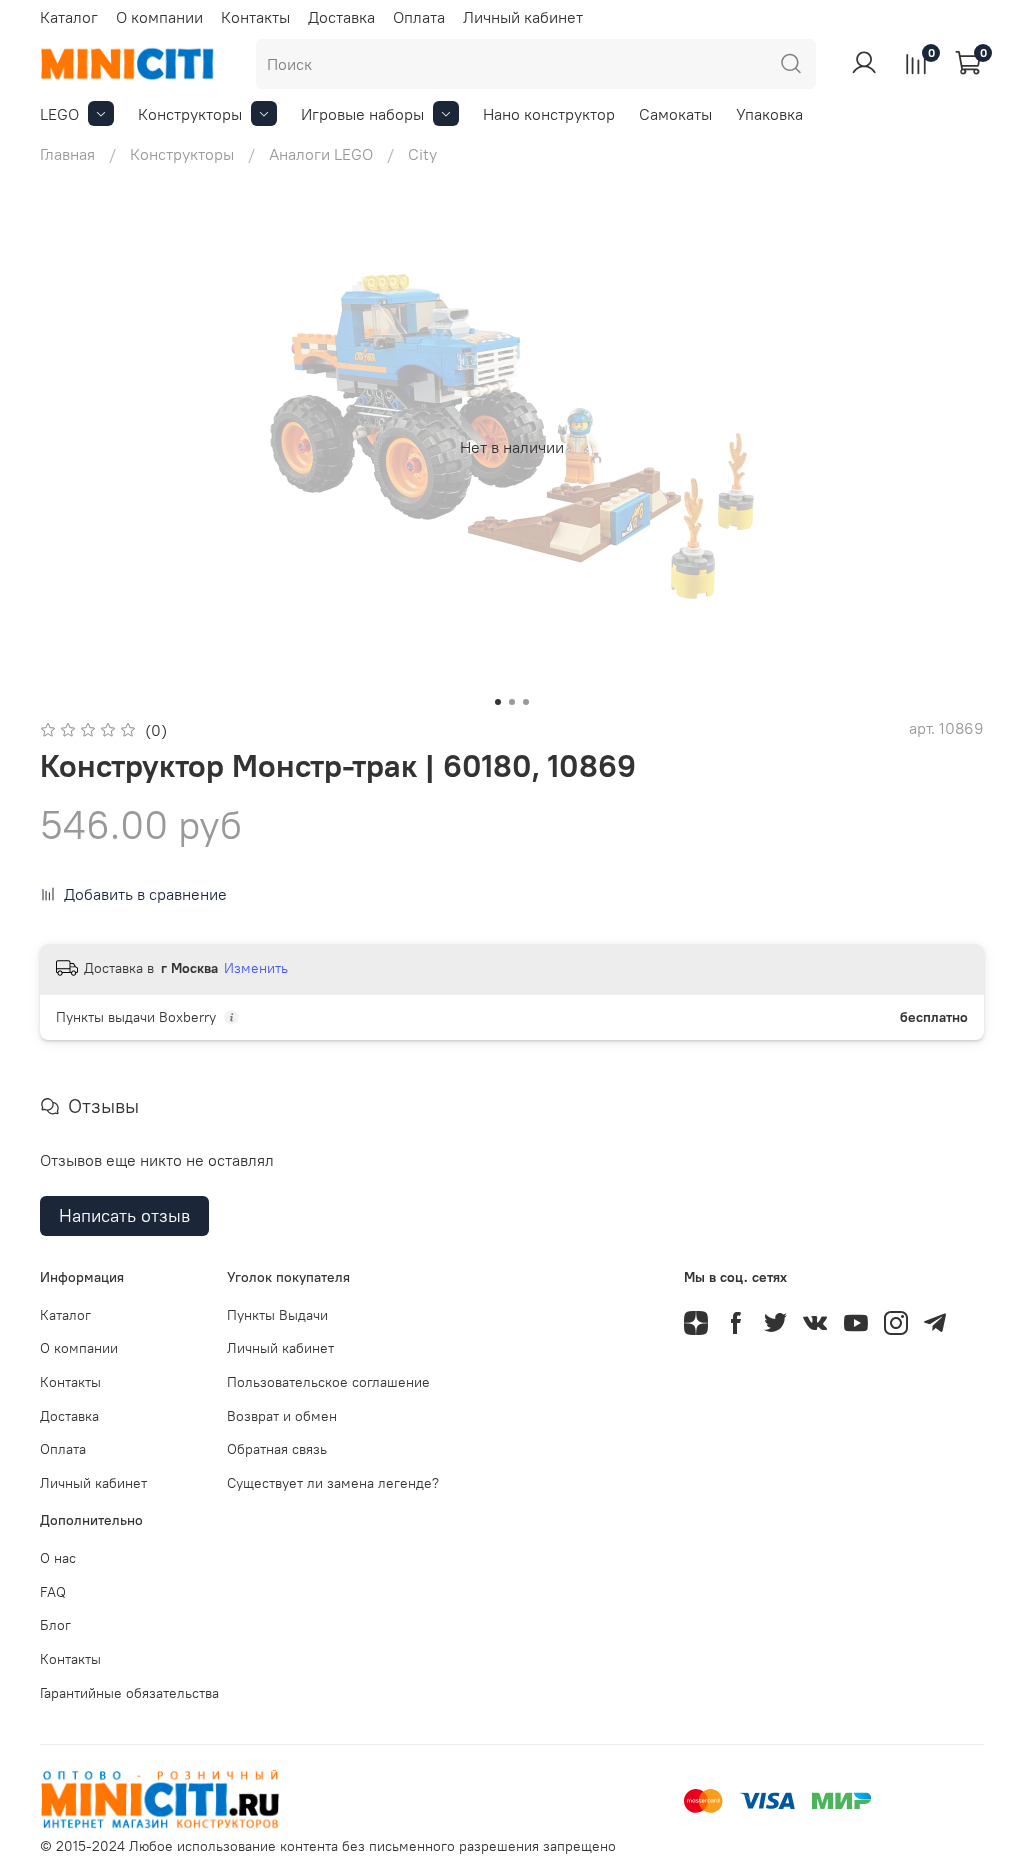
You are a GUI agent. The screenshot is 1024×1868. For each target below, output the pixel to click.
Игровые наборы (362, 114)
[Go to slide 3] (526, 702)
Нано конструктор (549, 114)
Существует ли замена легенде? (333, 1483)
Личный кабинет (523, 17)
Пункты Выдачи (277, 1315)
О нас (58, 1558)
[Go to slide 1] (498, 702)
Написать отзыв (124, 1215)
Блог (55, 1625)
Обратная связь (277, 1449)
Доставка (341, 17)
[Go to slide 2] (512, 702)
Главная (67, 154)
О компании (159, 17)
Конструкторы (190, 114)
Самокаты (675, 114)
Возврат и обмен (282, 1416)
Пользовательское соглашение (328, 1382)
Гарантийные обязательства (129, 1693)
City (422, 154)
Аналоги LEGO (321, 154)
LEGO (59, 114)
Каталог (69, 17)
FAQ (53, 1592)
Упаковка (769, 114)
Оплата (419, 17)
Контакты (255, 17)
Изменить (256, 968)
